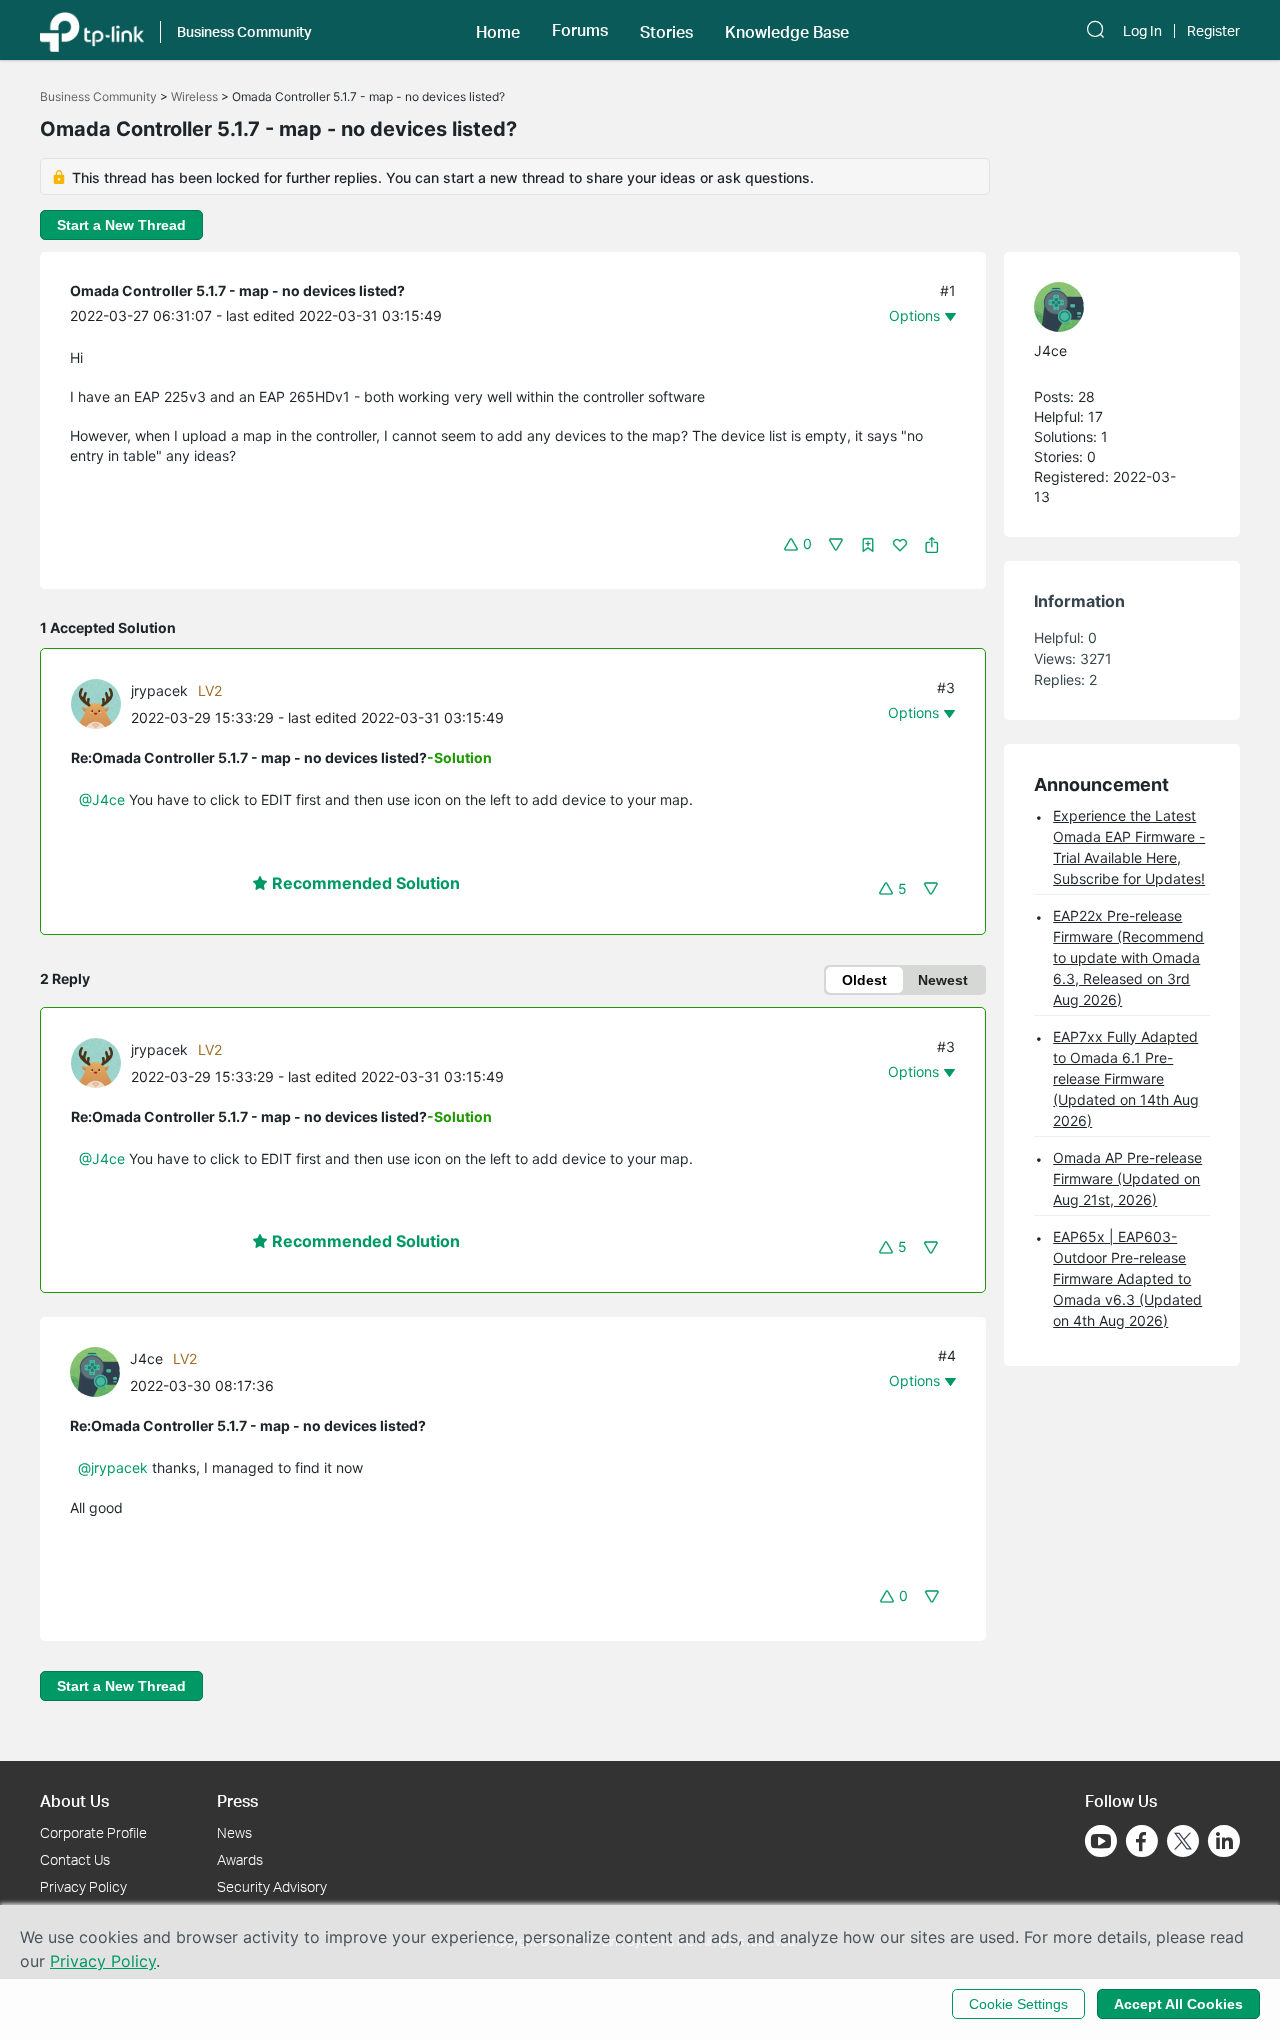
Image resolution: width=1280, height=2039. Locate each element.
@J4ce (102, 799)
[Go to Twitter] (1183, 1843)
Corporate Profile (93, 1832)
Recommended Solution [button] (364, 883)
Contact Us (75, 1859)
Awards (240, 1859)
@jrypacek (113, 1467)
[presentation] (96, 704)
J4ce (146, 1358)
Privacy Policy (83, 1886)
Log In (1142, 31)
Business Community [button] (244, 31)
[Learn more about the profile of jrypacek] (101, 702)
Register (1213, 31)
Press (237, 1800)
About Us (74, 1800)
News (234, 1832)
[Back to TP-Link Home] (92, 30)
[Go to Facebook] (1142, 1841)
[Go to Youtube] (1101, 1841)
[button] (498, 30)
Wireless (194, 96)
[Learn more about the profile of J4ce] (100, 1370)
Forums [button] (580, 30)
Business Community (98, 96)
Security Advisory (272, 1886)
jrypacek (159, 690)
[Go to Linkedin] (1224, 1841)
